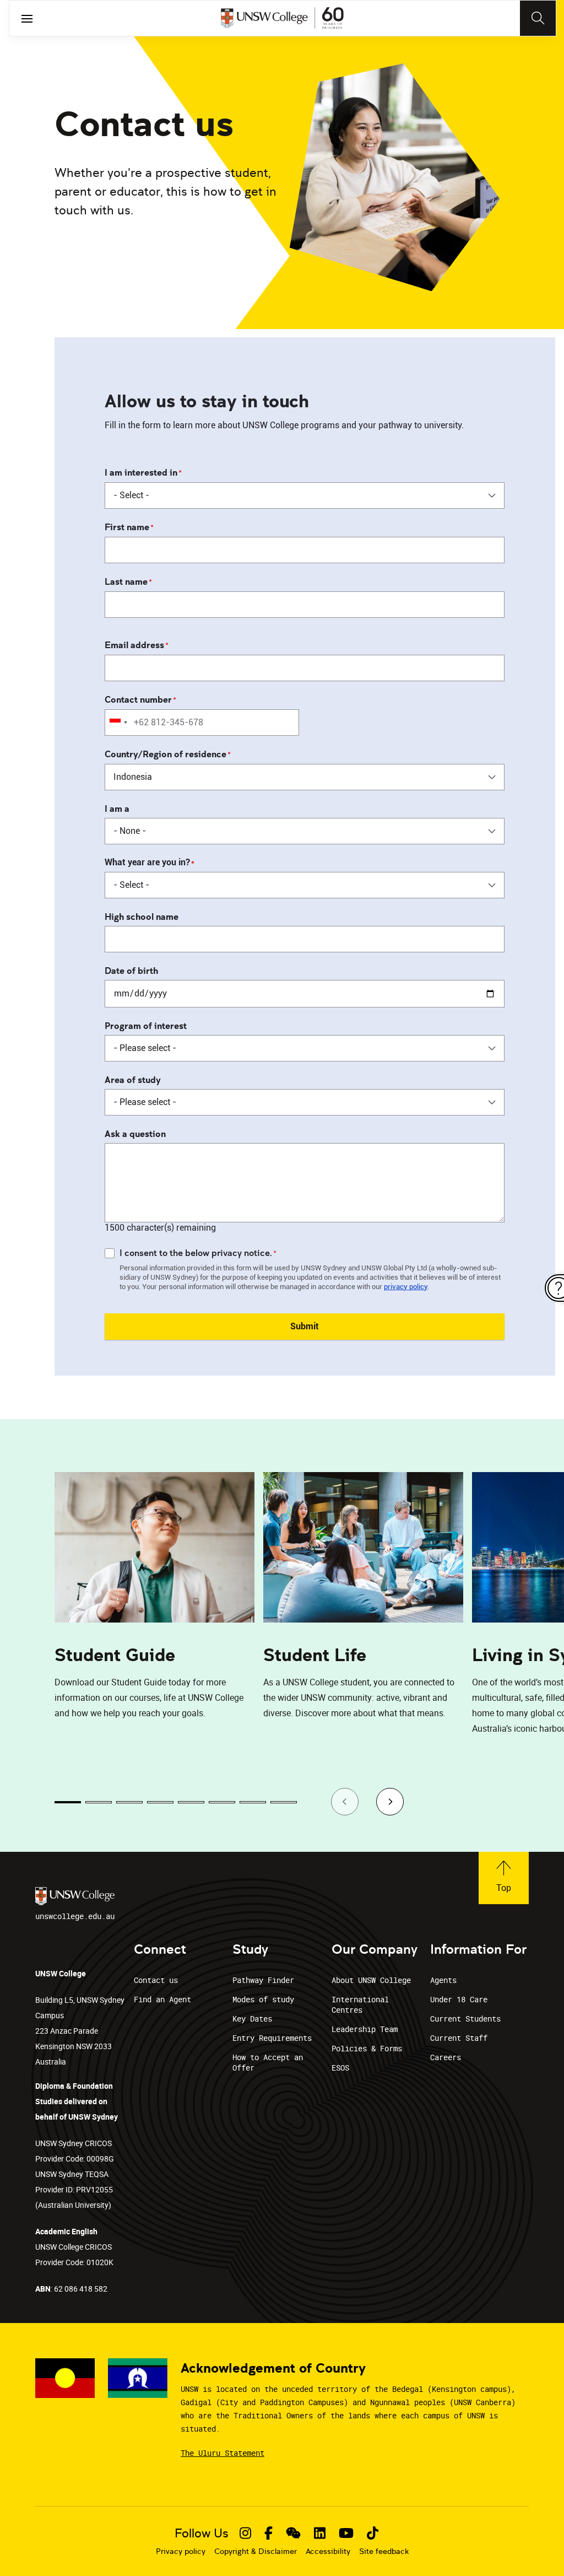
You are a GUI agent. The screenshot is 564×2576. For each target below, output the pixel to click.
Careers (446, 2057)
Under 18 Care (459, 1999)
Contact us (156, 1980)
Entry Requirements (272, 2038)
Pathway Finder (263, 1980)
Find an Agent (162, 1999)
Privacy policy (181, 2551)
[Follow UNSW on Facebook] (269, 2533)
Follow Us (202, 2533)
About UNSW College (371, 1980)
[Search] (538, 18)
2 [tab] (99, 1802)
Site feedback (384, 2551)
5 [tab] (191, 1802)
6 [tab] (222, 1802)
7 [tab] (253, 1802)
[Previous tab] (345, 1802)
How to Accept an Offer (268, 2062)
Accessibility (328, 2551)
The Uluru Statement (223, 2453)
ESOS (340, 2068)
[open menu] (27, 18)
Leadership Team (365, 2029)
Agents (443, 1980)
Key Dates (252, 2019)
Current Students (465, 2019)
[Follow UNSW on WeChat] (293, 2533)
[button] (504, 1878)
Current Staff (459, 2038)
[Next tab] (390, 1802)
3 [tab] (129, 1802)
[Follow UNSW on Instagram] (245, 2533)
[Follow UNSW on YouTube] (346, 2533)
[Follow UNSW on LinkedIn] (320, 2533)
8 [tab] (284, 1802)
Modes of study (263, 1999)
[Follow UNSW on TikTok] (373, 2533)
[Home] (282, 18)
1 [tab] (68, 1802)
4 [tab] (160, 1802)
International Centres (360, 2004)
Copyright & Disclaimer (256, 2551)
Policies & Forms (367, 2048)
